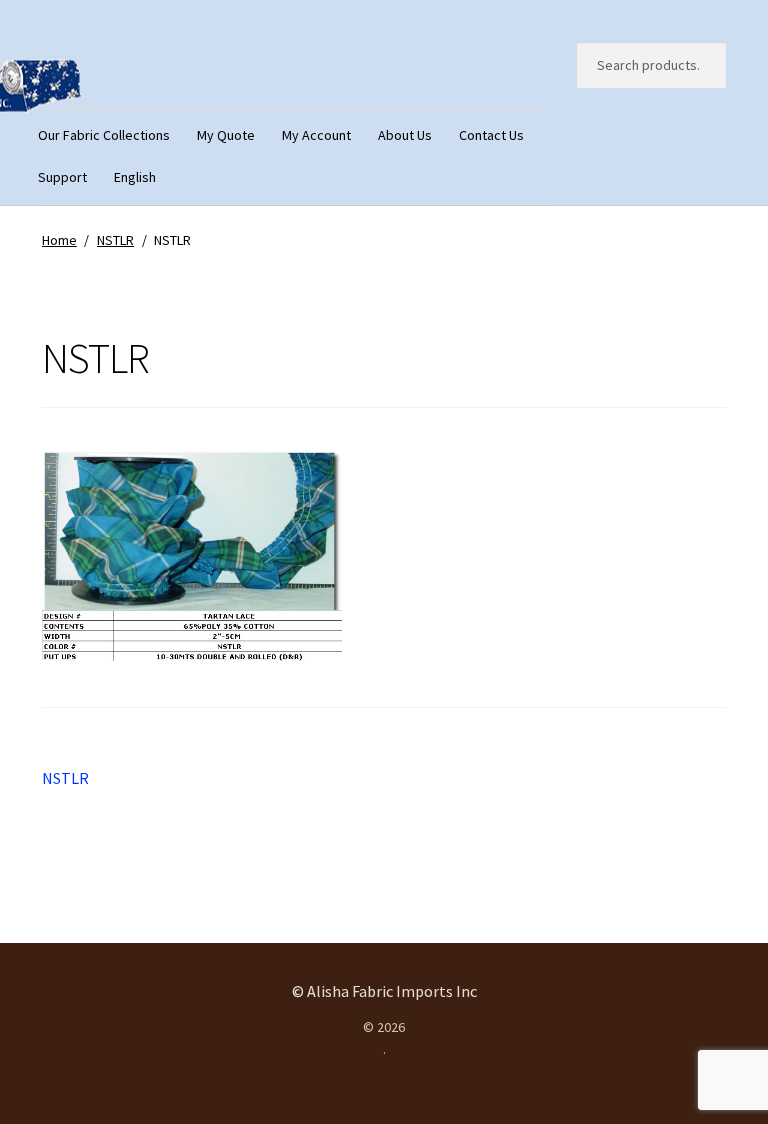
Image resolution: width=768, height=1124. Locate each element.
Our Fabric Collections (104, 135)
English (135, 177)
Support (62, 177)
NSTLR (115, 240)
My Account (316, 135)
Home (59, 240)
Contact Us (491, 135)
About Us (405, 135)
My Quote (226, 135)
